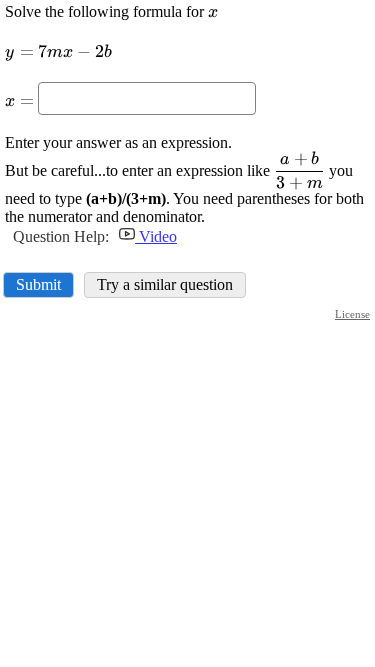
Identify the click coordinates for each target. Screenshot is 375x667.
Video (156, 236)
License (352, 314)
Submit (38, 284)
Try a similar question (165, 284)
